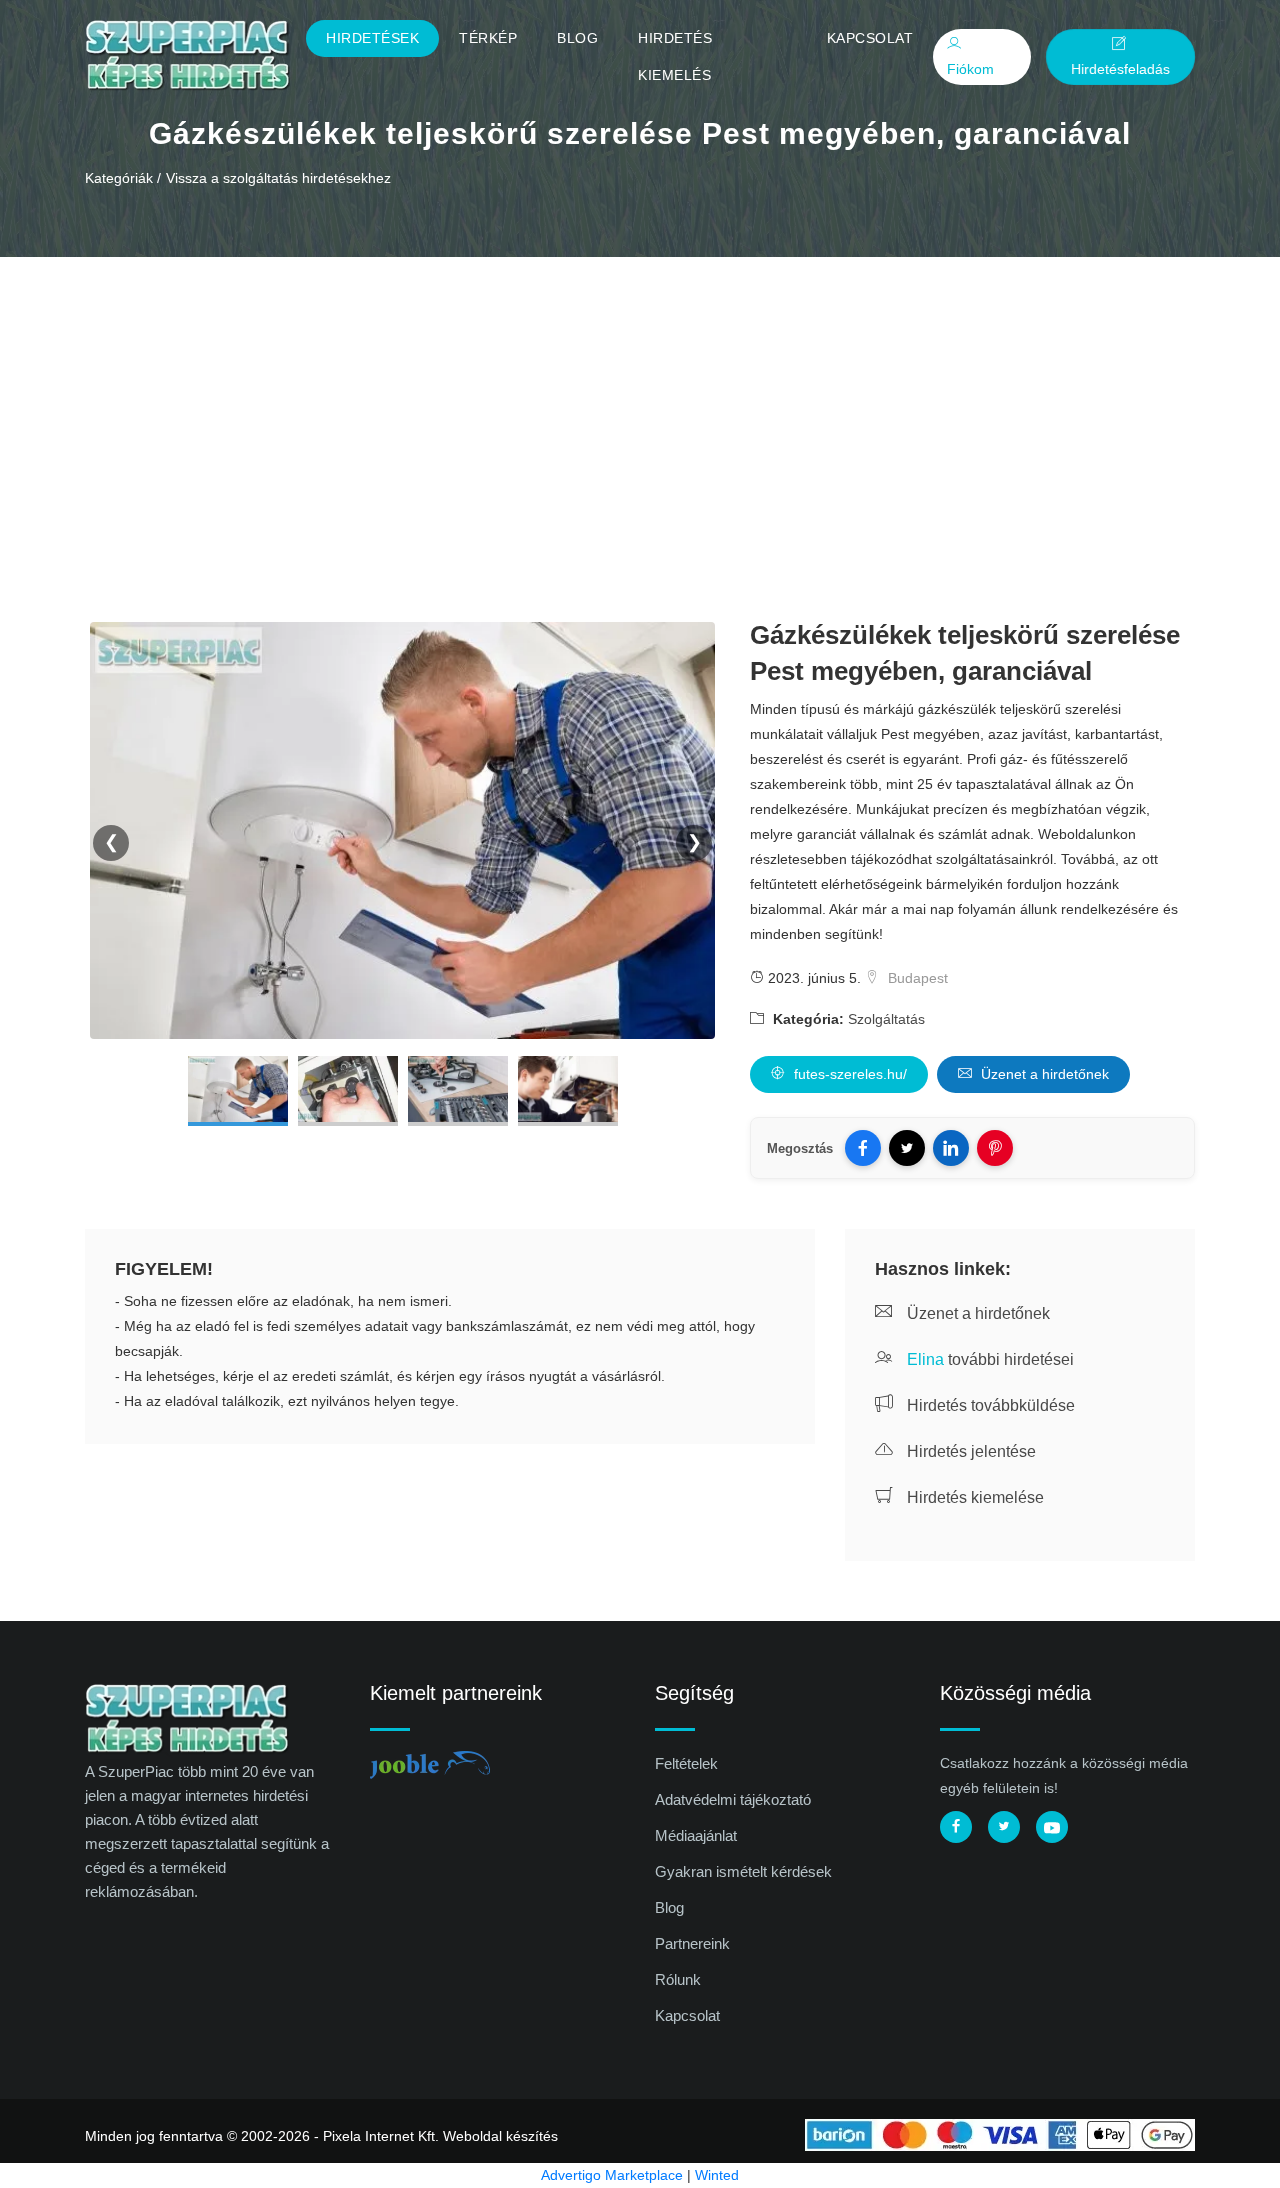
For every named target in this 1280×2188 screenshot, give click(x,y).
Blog (577, 38)
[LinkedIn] (951, 1148)
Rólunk (678, 1979)
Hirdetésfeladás (1120, 69)
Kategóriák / (123, 178)
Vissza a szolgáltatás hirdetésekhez (278, 178)
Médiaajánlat (696, 1835)
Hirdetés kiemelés (675, 56)
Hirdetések (372, 38)
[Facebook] (863, 1148)
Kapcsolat (870, 38)
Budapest (916, 978)
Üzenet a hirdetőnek (1043, 1074)
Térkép (488, 38)
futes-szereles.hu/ (848, 1074)
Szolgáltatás (886, 1019)
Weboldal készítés (500, 2136)
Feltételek (686, 1763)
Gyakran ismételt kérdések (743, 1871)
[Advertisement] (640, 407)
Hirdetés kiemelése (973, 1497)
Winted (717, 2175)
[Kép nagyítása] (238, 1091)
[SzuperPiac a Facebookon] (956, 1827)
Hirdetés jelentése (969, 1451)
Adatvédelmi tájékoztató (733, 1799)
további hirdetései (990, 1359)
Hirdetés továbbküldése (989, 1405)
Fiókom (970, 69)
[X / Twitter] (907, 1148)
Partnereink (692, 1943)
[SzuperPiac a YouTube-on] (1052, 1827)
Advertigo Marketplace (612, 2175)
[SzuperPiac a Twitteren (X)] (1004, 1827)
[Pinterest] (995, 1148)
